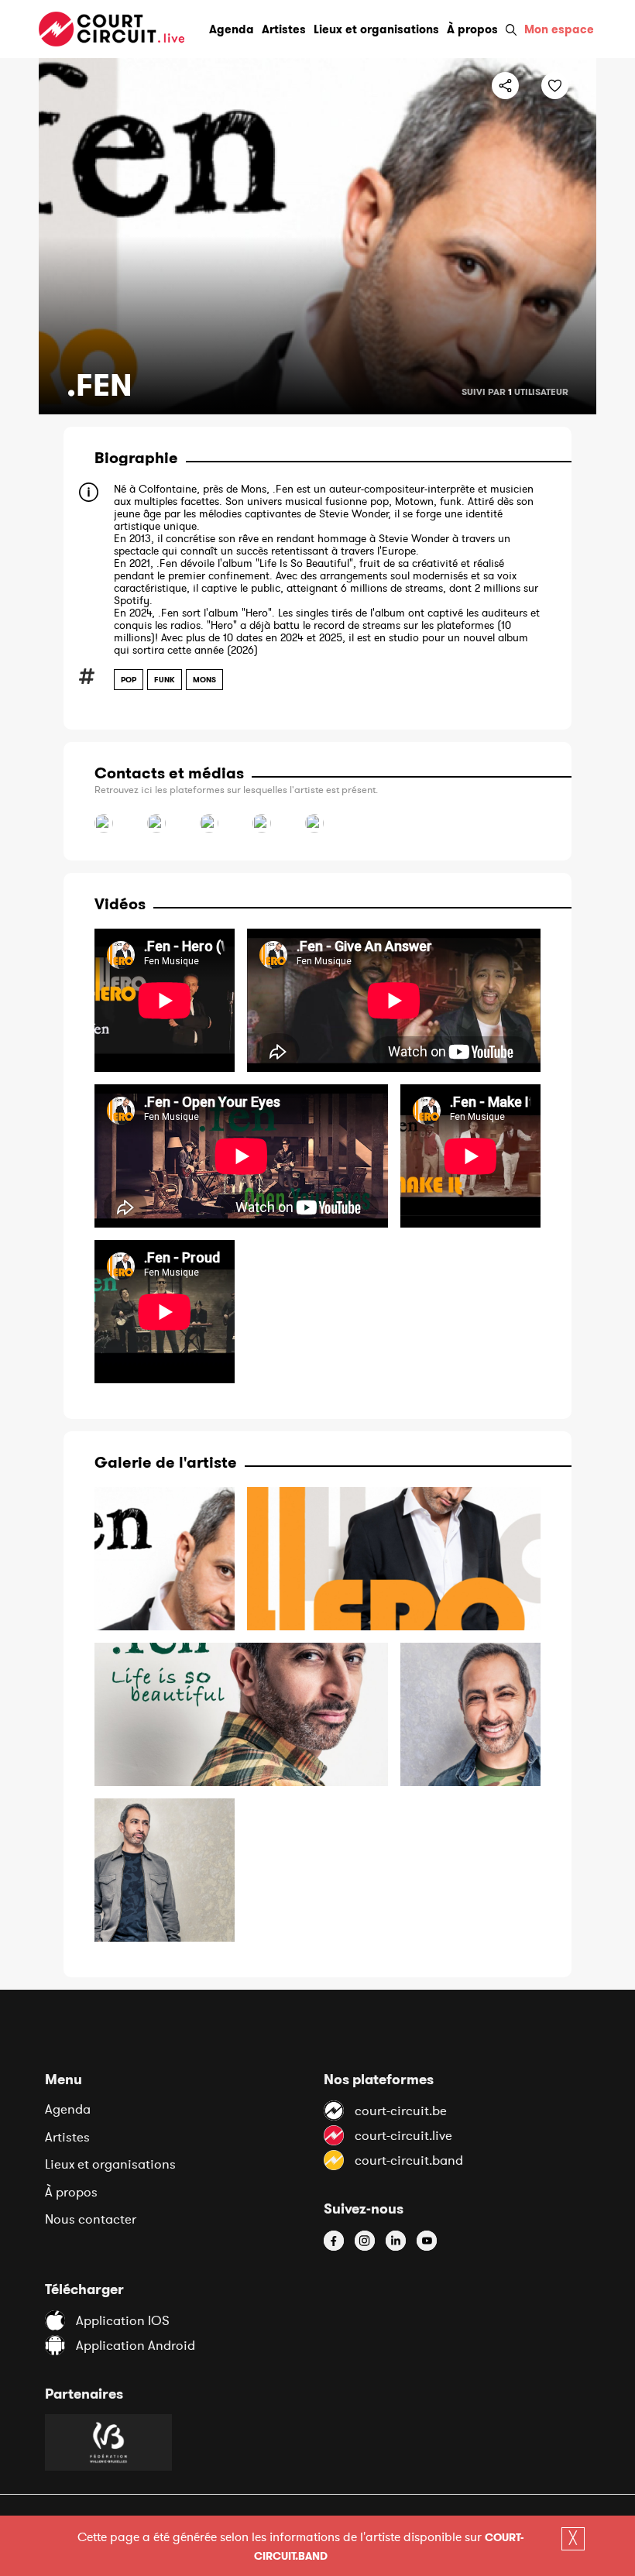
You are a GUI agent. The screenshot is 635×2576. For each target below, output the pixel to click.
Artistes (67, 2137)
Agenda (68, 2109)
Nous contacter (91, 2219)
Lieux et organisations (110, 2164)
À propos (71, 2192)
